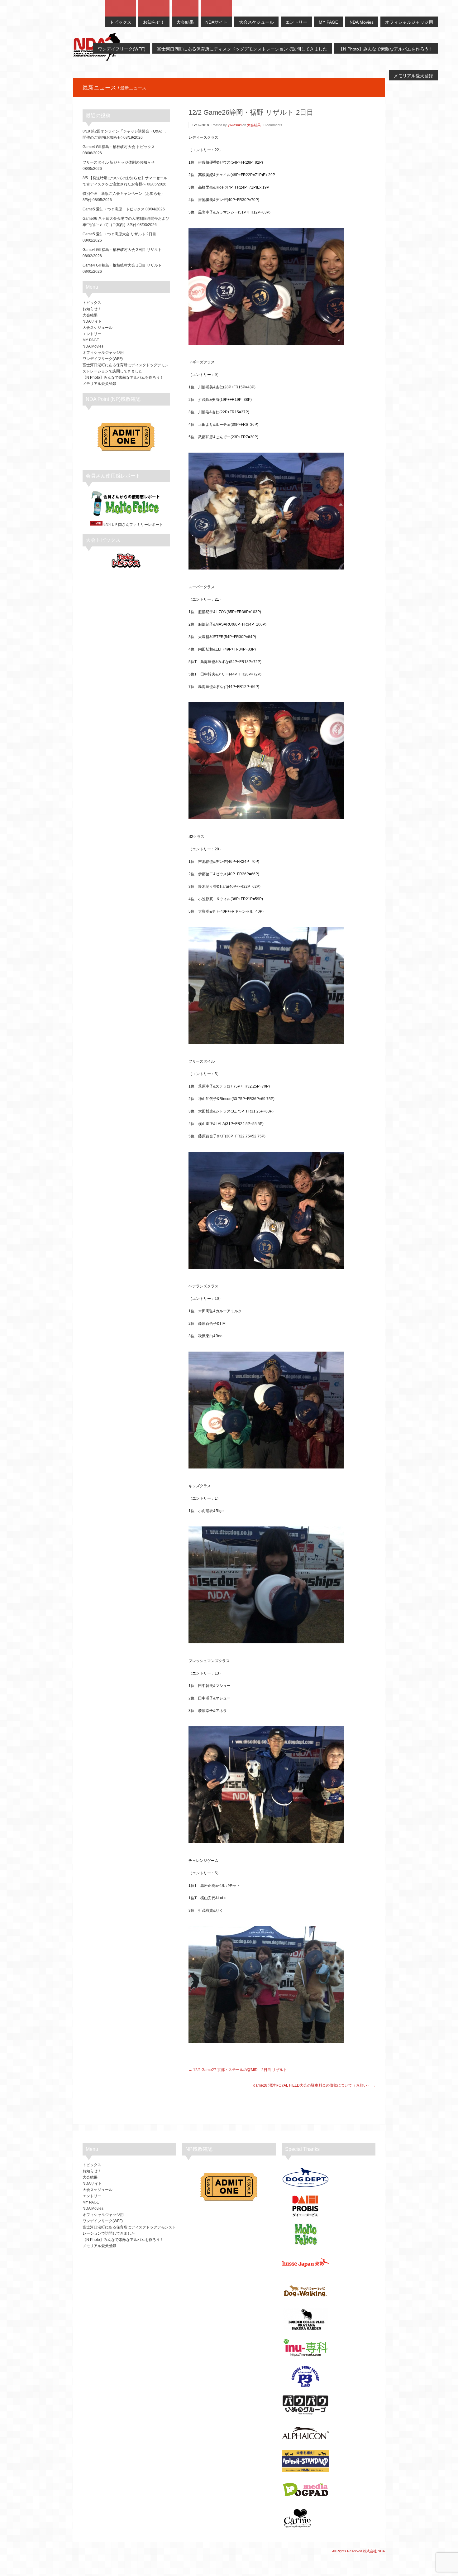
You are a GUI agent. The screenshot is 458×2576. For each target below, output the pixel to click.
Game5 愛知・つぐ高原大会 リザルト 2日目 (119, 234)
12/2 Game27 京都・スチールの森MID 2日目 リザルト (240, 2070)
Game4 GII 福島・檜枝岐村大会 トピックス (119, 147)
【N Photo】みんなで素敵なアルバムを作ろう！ (123, 377)
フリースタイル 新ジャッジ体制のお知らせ (119, 162)
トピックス (92, 303)
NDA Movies (93, 346)
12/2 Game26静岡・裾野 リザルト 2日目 (251, 112)
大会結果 (254, 125)
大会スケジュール (98, 328)
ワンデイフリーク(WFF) (103, 359)
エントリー (92, 334)
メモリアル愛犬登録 (99, 384)
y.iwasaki (235, 125)
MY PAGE (91, 340)
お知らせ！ (92, 309)
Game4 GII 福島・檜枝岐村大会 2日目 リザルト (122, 250)
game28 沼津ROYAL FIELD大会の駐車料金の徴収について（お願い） (312, 2085)
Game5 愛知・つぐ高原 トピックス (114, 209)
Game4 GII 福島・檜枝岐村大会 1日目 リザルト (122, 265)
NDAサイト (92, 321)
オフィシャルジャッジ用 (103, 353)
